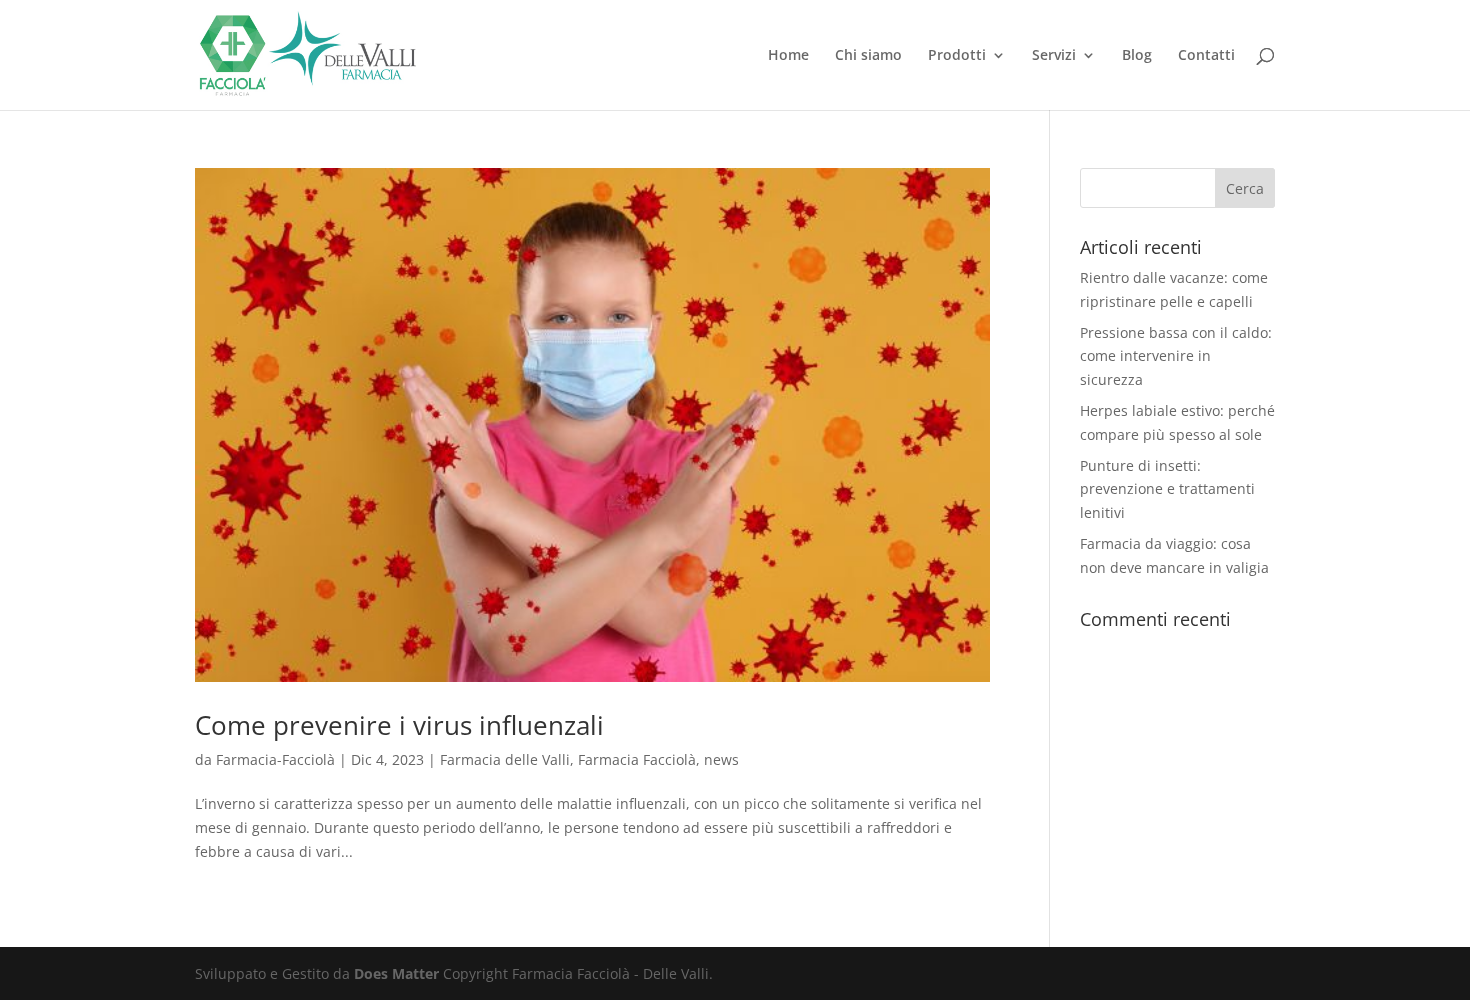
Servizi (1054, 56)
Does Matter (396, 973)
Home (788, 56)
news (721, 759)
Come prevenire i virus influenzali (399, 725)
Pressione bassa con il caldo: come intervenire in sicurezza (1176, 356)
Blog (1137, 56)
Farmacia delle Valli (505, 759)
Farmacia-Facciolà (275, 759)
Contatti (1206, 56)
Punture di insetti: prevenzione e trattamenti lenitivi (1167, 489)
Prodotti (957, 56)
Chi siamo (868, 56)
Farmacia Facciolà (637, 759)
